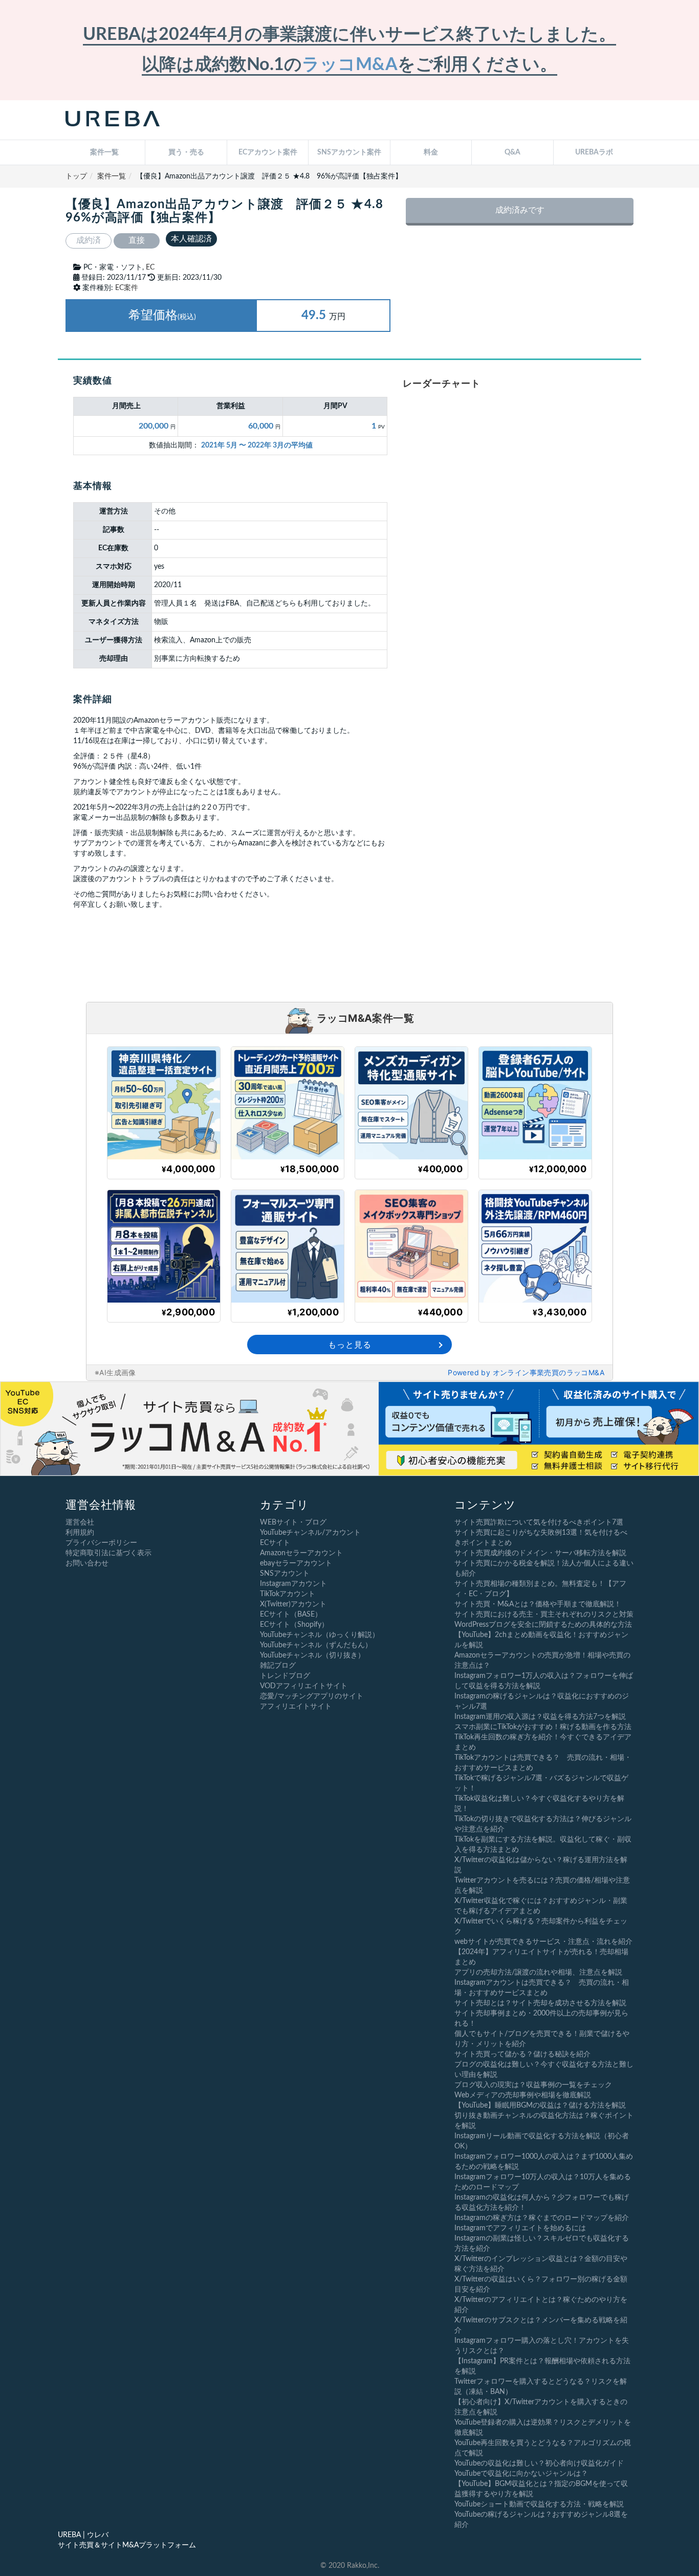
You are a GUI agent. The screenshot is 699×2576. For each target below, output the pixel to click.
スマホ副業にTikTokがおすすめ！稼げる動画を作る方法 (543, 1727)
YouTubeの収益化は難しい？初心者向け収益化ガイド (539, 2463)
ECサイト (275, 1543)
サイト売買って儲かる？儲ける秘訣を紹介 (522, 2054)
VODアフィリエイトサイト (304, 1686)
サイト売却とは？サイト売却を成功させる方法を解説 (540, 2003)
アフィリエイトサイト (296, 1707)
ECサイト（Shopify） (294, 1625)
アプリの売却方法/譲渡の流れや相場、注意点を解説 (538, 1973)
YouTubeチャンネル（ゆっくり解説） (320, 1635)
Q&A (512, 152)
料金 (431, 152)
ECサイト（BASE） (291, 1615)
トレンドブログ (285, 1676)
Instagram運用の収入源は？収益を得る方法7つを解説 (540, 1717)
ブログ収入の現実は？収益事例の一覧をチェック (533, 2085)
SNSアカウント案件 (349, 152)
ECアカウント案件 (268, 152)
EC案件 (127, 288)
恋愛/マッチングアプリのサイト (312, 1696)
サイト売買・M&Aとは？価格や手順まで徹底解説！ (538, 1604)
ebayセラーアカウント (296, 1563)
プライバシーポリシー (101, 1543)
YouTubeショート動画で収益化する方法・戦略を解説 (539, 2504)
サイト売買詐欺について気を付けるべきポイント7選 (539, 1522)
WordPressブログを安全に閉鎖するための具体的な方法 (543, 1625)
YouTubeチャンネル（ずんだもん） (316, 1645)
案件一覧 (104, 152)
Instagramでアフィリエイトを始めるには (520, 2228)
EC (150, 267)
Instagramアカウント (293, 1584)
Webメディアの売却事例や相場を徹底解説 (523, 2095)
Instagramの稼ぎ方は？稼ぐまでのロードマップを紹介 (542, 2218)
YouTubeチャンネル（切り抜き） (312, 1655)
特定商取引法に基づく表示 (108, 1553)
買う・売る (186, 152)
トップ (76, 176)
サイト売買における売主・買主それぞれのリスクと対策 (544, 1615)
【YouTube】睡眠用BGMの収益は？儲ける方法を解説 (540, 2105)
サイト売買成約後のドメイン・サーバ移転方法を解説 (540, 1553)
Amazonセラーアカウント (301, 1553)
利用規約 (80, 1533)
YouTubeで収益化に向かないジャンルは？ (521, 2474)
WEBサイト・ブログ (293, 1522)
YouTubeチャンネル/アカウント (310, 1533)
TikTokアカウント (288, 1594)
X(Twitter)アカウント (293, 1604)
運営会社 (80, 1522)
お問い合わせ (87, 1563)
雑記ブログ (278, 1666)
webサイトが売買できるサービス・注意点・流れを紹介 (543, 1942)
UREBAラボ (594, 152)
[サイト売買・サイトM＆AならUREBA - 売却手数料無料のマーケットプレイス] (113, 120)
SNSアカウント (285, 1574)
